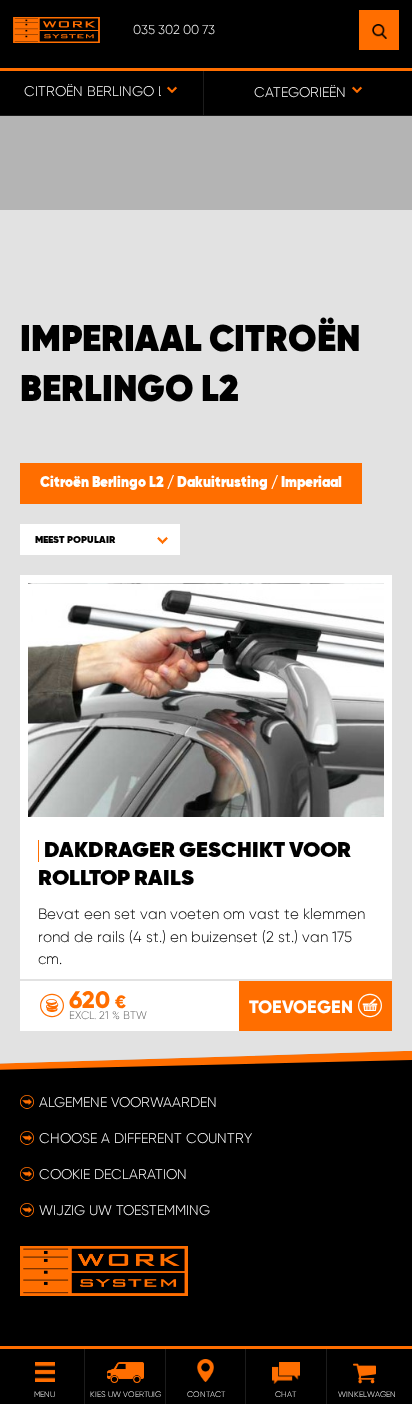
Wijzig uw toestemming (124, 1210)
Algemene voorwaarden (128, 1102)
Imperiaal (311, 483)
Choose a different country (145, 1138)
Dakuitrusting (224, 483)
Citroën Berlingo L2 (103, 483)
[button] (100, 539)
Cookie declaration (113, 1174)
